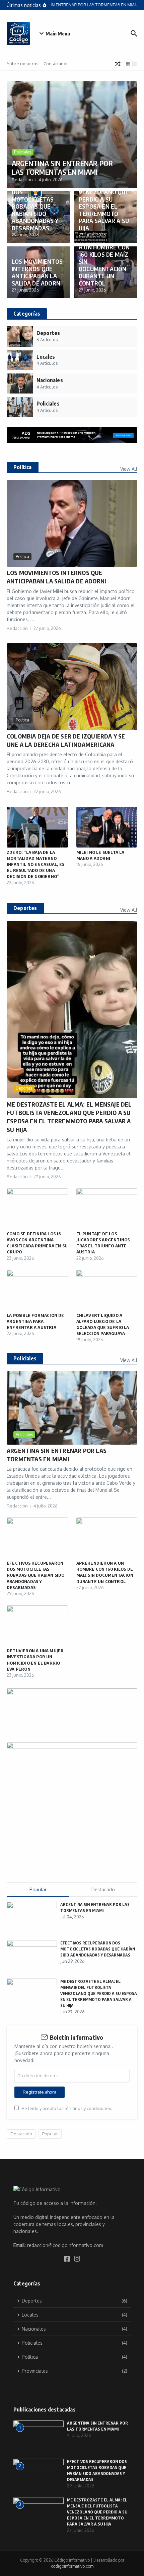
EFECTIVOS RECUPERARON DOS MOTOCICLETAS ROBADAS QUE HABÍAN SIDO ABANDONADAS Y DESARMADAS (35, 203)
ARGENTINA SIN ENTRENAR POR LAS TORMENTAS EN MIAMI (62, 167)
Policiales (23, 152)
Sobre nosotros (23, 64)
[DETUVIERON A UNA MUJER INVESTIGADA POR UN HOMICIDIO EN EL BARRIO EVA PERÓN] (37, 1626)
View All (129, 469)
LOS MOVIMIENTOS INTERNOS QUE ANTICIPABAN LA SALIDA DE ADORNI (37, 272)
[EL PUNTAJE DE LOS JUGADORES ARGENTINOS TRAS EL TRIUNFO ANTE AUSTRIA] (107, 1209)
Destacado (21, 2134)
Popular (50, 2134)
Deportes (24, 1088)
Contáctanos (56, 64)
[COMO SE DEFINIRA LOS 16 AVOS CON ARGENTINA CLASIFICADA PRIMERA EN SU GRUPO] (37, 1209)
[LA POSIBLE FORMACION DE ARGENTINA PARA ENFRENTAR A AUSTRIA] (37, 1290)
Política (22, 556)
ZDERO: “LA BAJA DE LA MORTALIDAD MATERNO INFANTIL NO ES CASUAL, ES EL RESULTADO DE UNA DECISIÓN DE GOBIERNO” (35, 864)
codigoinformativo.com (72, 2566)
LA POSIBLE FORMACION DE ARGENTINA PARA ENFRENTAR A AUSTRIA (35, 1321)
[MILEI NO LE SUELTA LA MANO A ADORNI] (107, 827)
